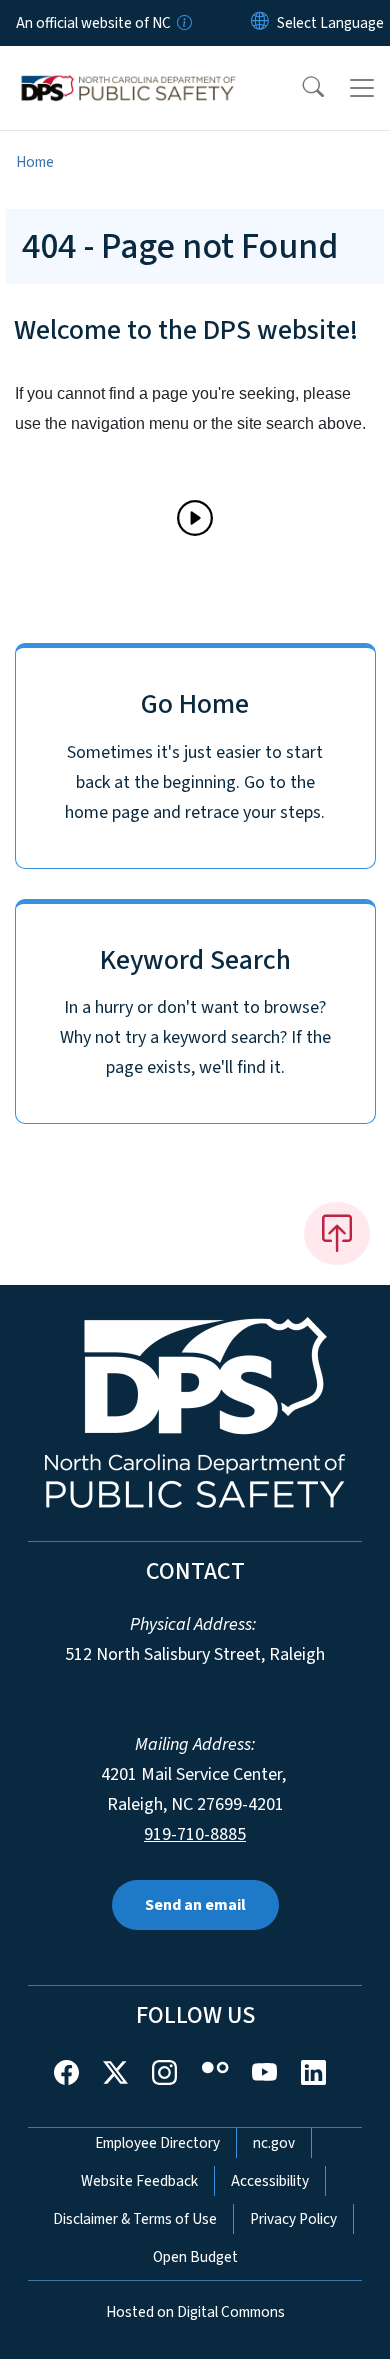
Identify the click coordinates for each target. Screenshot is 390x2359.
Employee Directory (157, 2143)
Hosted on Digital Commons (195, 2312)
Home (35, 162)
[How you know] (183, 23)
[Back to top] (337, 1233)
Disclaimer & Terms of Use (135, 2219)
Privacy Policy (293, 2219)
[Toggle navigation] (362, 88)
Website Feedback (139, 2181)
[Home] (128, 69)
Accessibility (270, 2181)
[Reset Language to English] (260, 23)
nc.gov (274, 2143)
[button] (300, 88)
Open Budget (195, 2257)
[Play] (195, 518)
